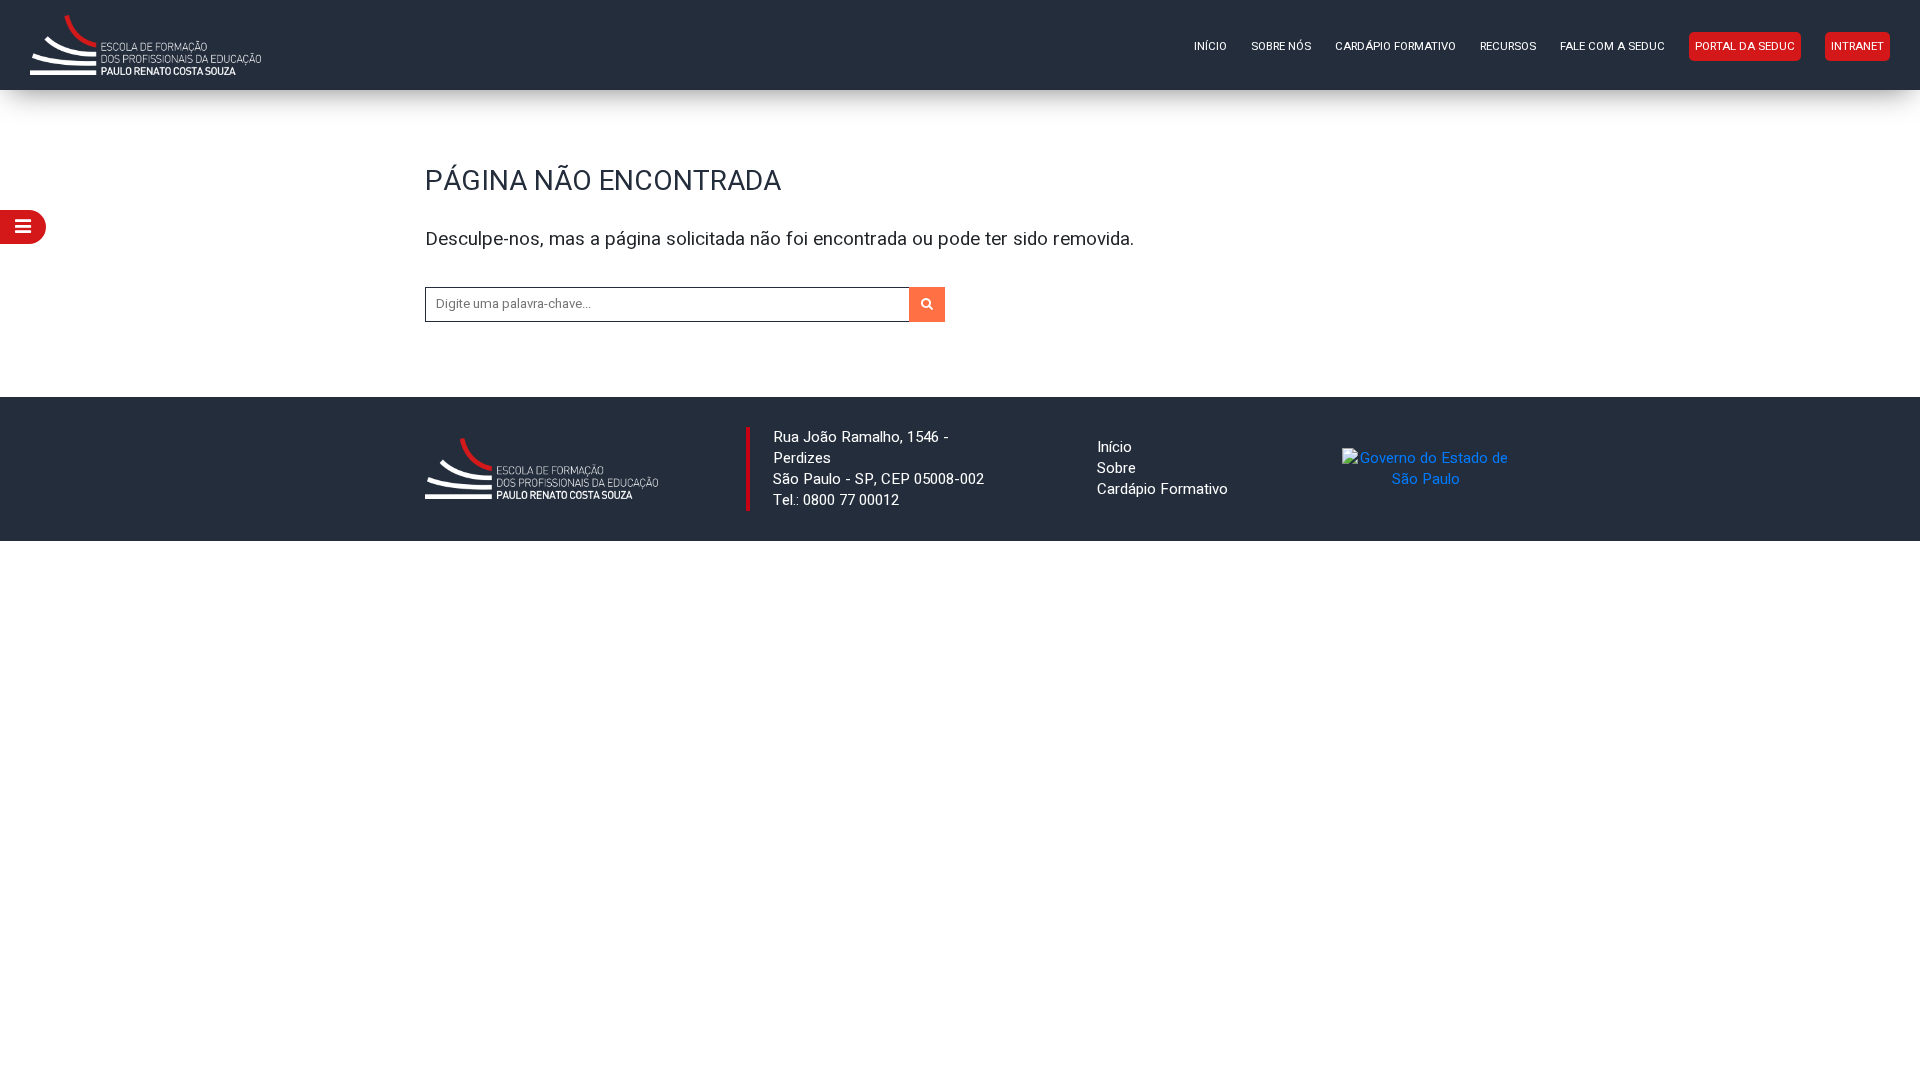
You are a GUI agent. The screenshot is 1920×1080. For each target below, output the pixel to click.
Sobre (1116, 468)
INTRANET (1857, 46)
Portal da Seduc (1745, 46)
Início (1210, 46)
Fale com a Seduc (1612, 46)
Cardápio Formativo (1395, 46)
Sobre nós (1281, 46)
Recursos (1508, 46)
